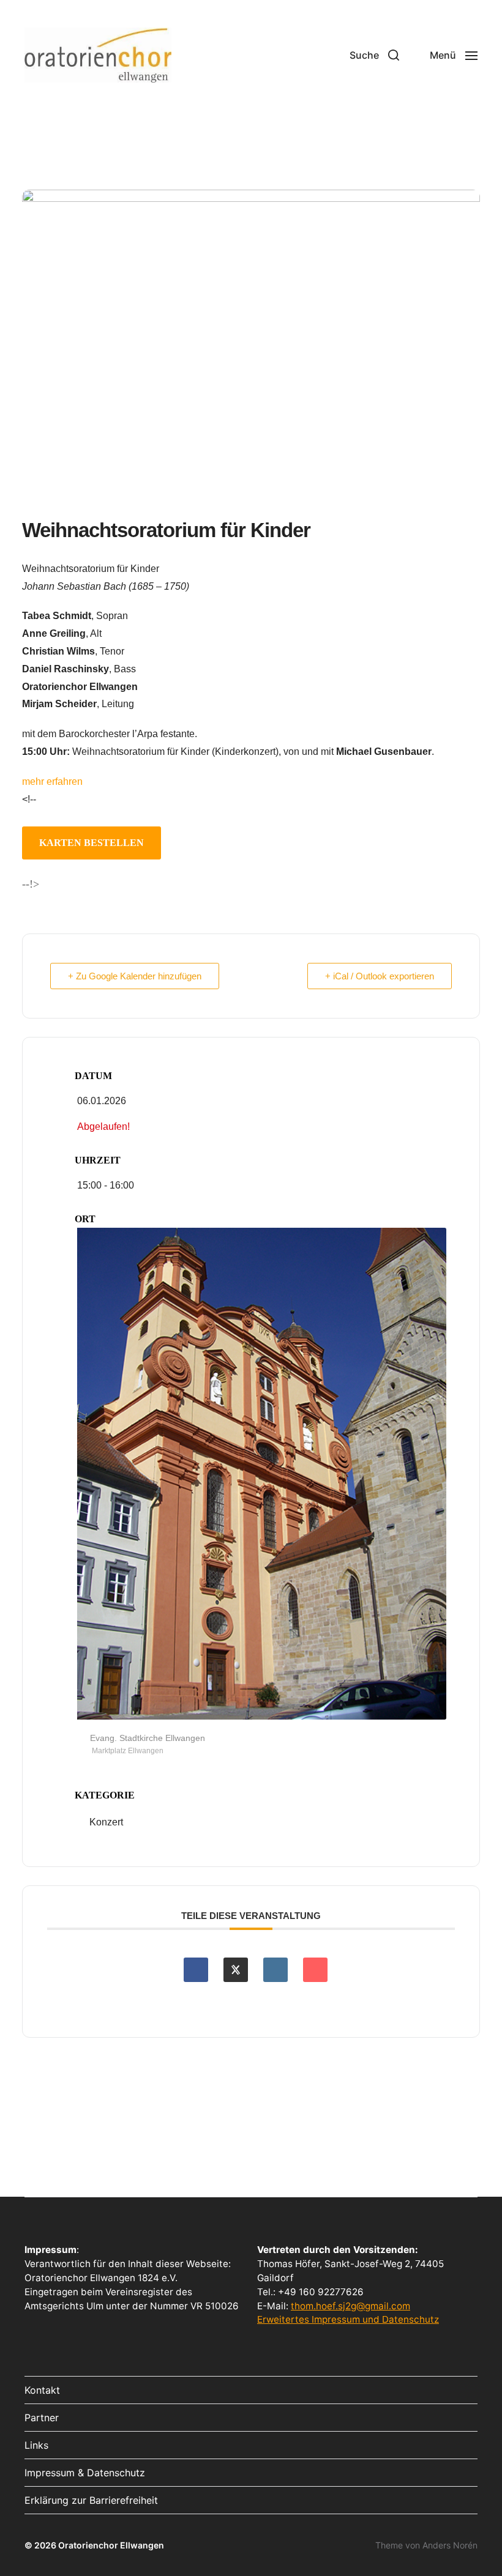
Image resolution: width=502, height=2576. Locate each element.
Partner (42, 2418)
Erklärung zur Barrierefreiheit (91, 2500)
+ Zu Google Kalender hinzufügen (135, 976)
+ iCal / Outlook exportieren (380, 976)
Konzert (106, 1822)
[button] (374, 55)
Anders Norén (450, 2545)
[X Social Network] (236, 1970)
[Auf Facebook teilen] (196, 1970)
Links (36, 2445)
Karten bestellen (92, 843)
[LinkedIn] (275, 1970)
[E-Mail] (315, 1970)
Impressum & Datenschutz (85, 2473)
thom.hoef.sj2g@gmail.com (350, 2306)
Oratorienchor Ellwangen (111, 2545)
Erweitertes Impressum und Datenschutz (348, 2319)
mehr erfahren (52, 781)
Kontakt (42, 2390)
